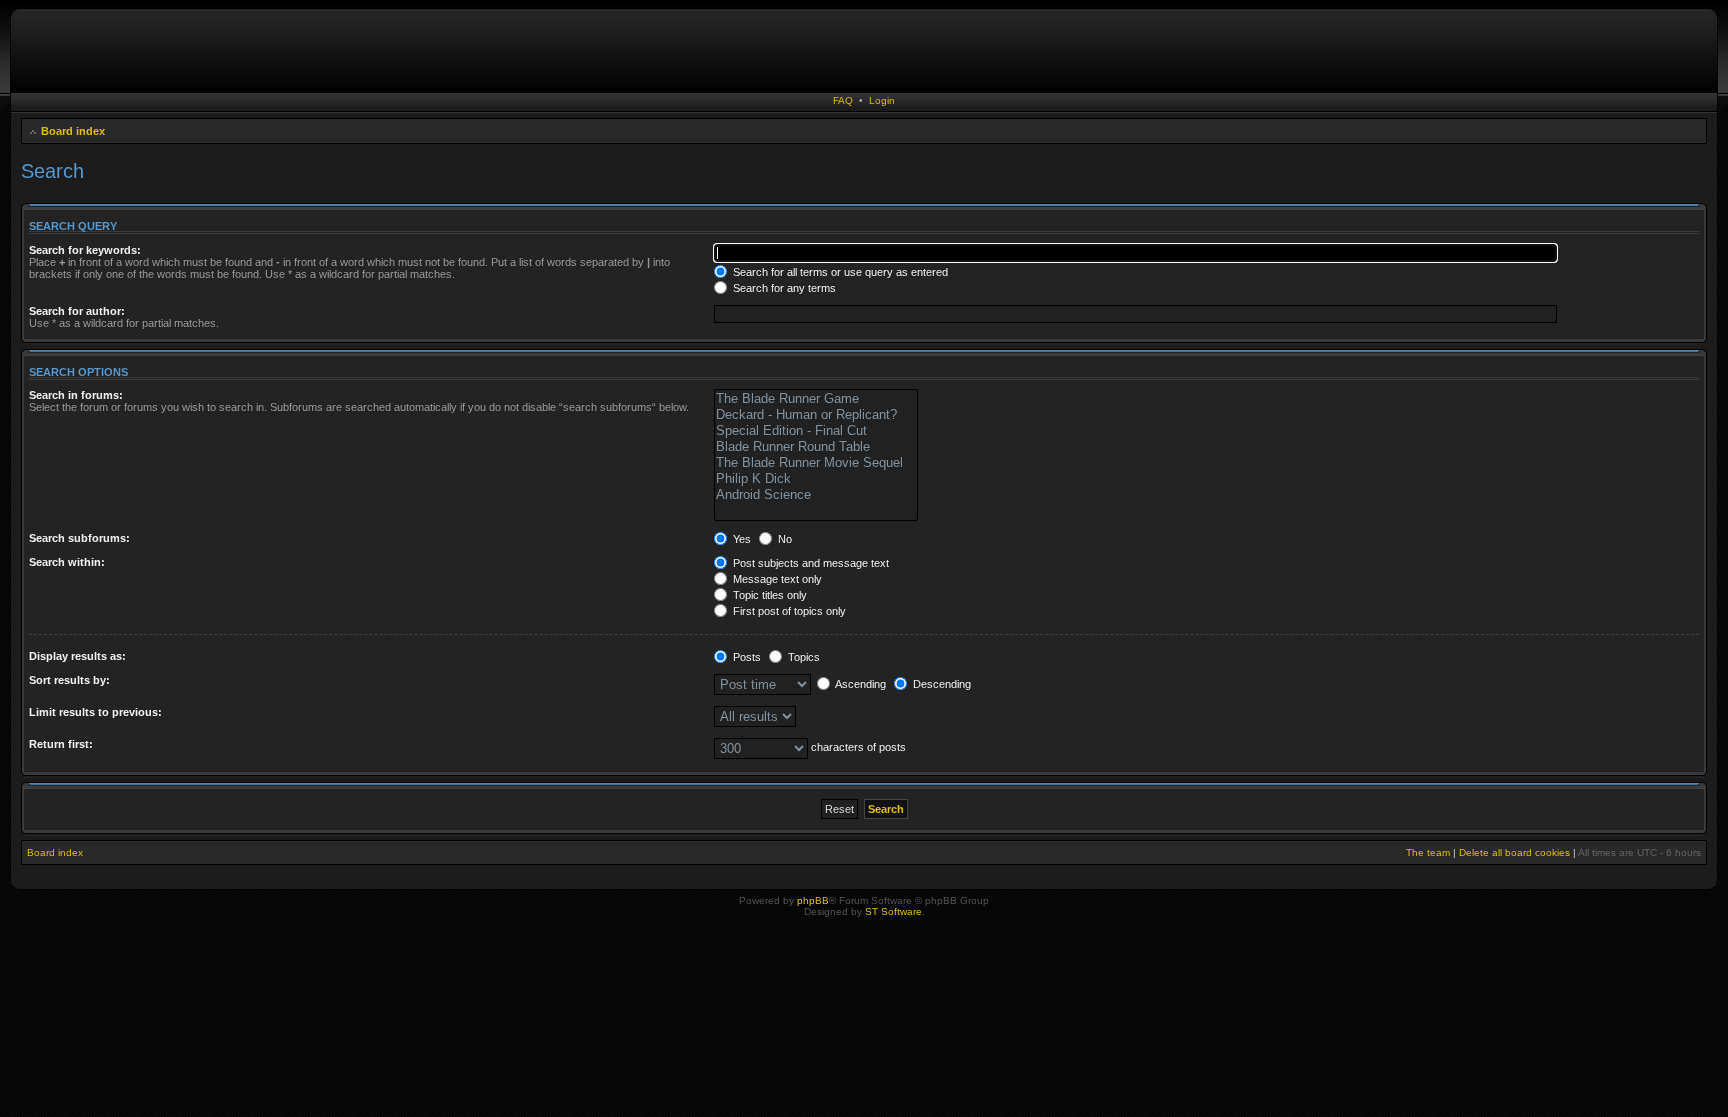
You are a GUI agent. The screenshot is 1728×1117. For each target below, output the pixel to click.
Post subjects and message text (809, 563)
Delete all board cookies (1514, 852)
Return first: (61, 744)
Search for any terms (783, 288)
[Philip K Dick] (816, 479)
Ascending (859, 684)
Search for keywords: (85, 250)
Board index (73, 131)
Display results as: (77, 656)
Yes (740, 539)
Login (882, 100)
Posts (745, 657)
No (783, 539)
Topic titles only (768, 595)
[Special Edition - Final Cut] (816, 431)
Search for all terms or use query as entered (839, 272)
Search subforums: (79, 538)
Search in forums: (76, 395)
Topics (802, 657)
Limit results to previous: (95, 712)
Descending (940, 684)
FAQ (843, 100)
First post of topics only (788, 611)
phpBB (813, 900)
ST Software (893, 911)
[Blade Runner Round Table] (816, 447)
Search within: (67, 562)
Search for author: (77, 311)
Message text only (776, 579)
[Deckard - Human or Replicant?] (816, 415)
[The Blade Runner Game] (816, 399)
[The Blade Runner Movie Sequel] (816, 463)
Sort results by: (69, 680)
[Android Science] (816, 495)
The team (1428, 852)
